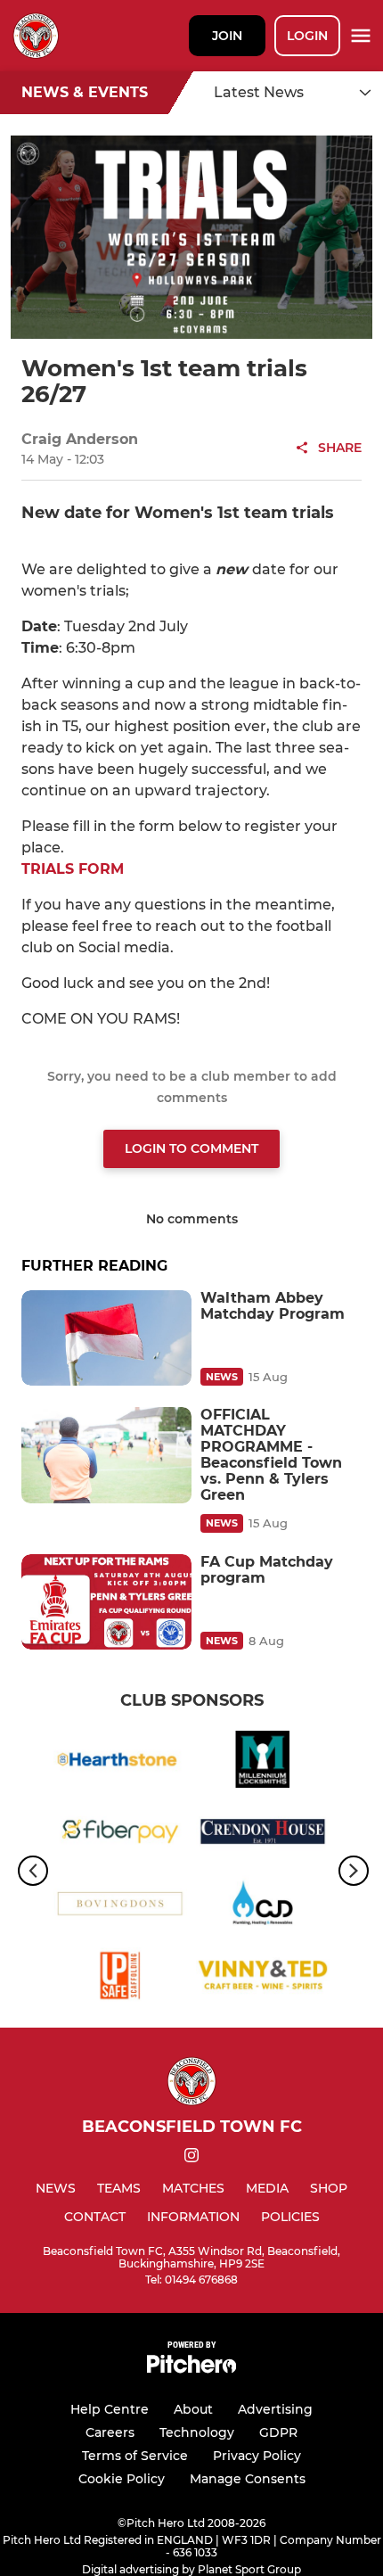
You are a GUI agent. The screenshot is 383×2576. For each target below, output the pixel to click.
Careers (110, 2432)
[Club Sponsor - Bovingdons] (120, 1907)
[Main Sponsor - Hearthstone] (120, 1762)
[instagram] (191, 2158)
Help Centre (110, 2409)
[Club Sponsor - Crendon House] (263, 1835)
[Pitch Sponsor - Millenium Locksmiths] (263, 1762)
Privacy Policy (257, 2456)
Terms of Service (135, 2456)
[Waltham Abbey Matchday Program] (106, 1338)
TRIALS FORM (73, 869)
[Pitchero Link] (191, 2369)
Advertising (275, 2409)
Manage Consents (248, 2479)
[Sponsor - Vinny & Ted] (263, 1979)
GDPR (278, 2432)
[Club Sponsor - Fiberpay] (120, 1835)
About (193, 2409)
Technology (197, 2432)
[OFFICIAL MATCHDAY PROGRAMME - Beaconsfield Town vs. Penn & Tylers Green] (106, 1455)
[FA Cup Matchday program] (106, 1602)
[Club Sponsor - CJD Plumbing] (263, 1907)
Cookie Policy (122, 2479)
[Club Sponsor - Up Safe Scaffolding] (120, 1979)
